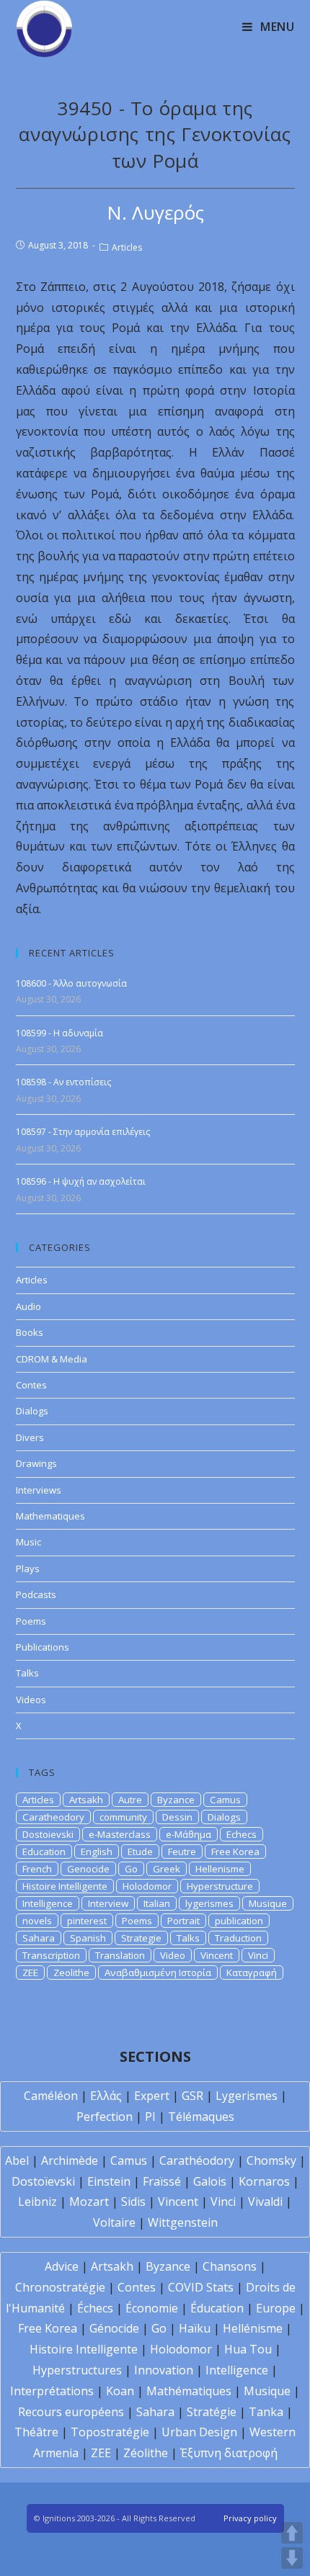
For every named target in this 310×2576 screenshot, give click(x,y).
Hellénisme (253, 2328)
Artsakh (86, 1800)
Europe (276, 2308)
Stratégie (212, 2412)
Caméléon (51, 2096)
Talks (27, 1673)
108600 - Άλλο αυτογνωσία (71, 983)
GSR (192, 2096)
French (37, 1869)
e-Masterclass (120, 1834)
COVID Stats (201, 2287)
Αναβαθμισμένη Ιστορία (158, 1973)
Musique (268, 1903)
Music (28, 1542)
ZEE (30, 1973)
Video (173, 1955)
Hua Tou (248, 2349)
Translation (120, 1955)
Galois (210, 2181)
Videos (31, 1700)
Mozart (89, 2202)
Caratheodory (53, 1817)
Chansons (230, 2266)
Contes (31, 1385)
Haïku (195, 2328)
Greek (167, 1869)
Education (44, 1852)
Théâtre (36, 2432)
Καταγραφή (252, 1973)
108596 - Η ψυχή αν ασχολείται (81, 1181)
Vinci (258, 1955)
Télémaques (201, 2117)
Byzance (176, 1800)
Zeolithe (71, 1973)
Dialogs (32, 1411)
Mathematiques (50, 1516)
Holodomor (147, 1886)
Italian (157, 1903)
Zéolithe (146, 2453)
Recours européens (71, 2412)
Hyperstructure (220, 1886)
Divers (30, 1437)
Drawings (36, 1463)
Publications (43, 1647)
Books (30, 1332)
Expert (152, 2096)
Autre (130, 1800)
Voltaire (114, 2222)
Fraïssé (162, 2181)
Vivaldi (265, 2202)
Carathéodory (197, 2160)
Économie (152, 2308)
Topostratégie (110, 2432)
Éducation (217, 2308)
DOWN (292, 2558)
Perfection (105, 2117)
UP (292, 2533)
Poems (31, 1621)
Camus (225, 1800)
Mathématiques (189, 2391)
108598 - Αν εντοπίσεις (63, 1082)
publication (239, 1921)
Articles (127, 247)
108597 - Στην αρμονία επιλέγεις (83, 1132)
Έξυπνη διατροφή (229, 2453)
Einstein (109, 2181)
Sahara (39, 1938)
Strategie (141, 1938)
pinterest (87, 1921)
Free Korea (235, 1852)
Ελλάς (106, 2096)
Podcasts (36, 1594)
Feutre (182, 1852)
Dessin (177, 1817)
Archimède (70, 2160)
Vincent (217, 1955)
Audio (28, 1306)
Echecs (242, 1834)
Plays (28, 1569)
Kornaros (264, 2181)
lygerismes (209, 1903)
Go (131, 1869)
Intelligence (48, 1903)
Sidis (133, 2202)
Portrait (183, 1921)
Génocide (114, 2328)
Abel (17, 2160)
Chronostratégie (60, 2287)
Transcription (51, 1955)
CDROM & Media (52, 1359)
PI (150, 2117)
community (123, 1817)
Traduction (238, 1938)
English (97, 1852)
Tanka (266, 2412)
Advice (62, 2266)
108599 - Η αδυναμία (59, 1033)
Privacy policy (250, 2518)
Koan (120, 2391)
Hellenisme (220, 1869)
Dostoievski (48, 1834)
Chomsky (271, 2160)
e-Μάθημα (189, 1834)
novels (37, 1921)
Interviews (39, 1490)
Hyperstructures (77, 2370)
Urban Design (199, 2432)
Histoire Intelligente (65, 1886)
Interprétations (52, 2391)
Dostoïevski (43, 2181)
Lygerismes (247, 2096)
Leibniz (37, 2202)
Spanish (88, 1938)
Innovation (164, 2370)
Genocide (88, 1869)
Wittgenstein (183, 2222)
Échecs (95, 2308)
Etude (140, 1852)
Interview (108, 1903)
